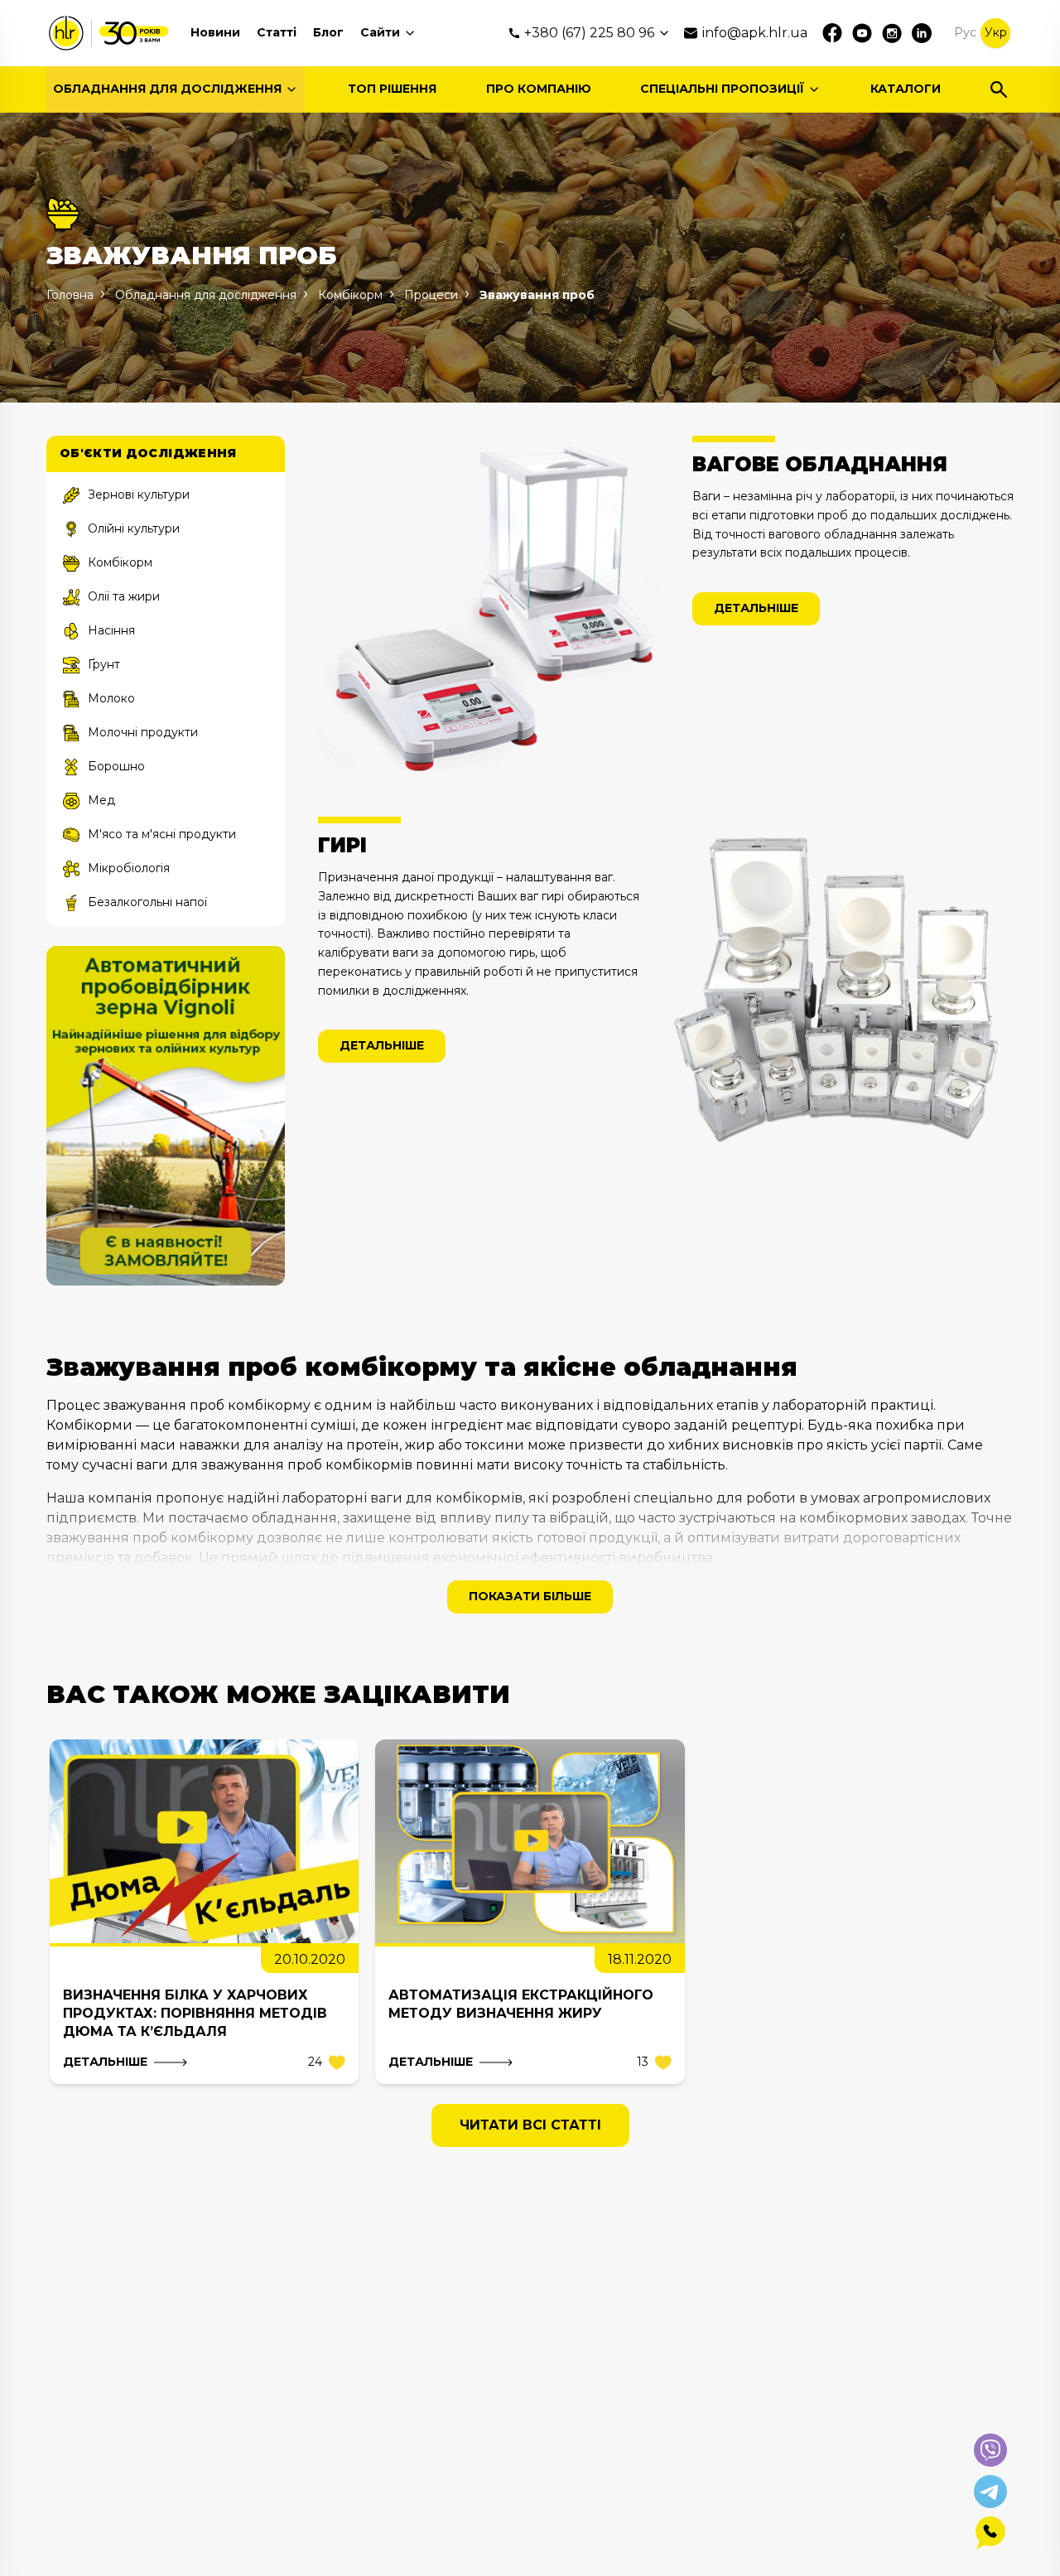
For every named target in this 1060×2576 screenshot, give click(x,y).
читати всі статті (530, 2125)
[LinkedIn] (922, 33)
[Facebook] (832, 33)
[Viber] (990, 2450)
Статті (277, 32)
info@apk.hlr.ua (755, 33)
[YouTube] (862, 33)
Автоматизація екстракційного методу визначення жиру (521, 2004)
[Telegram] (990, 2492)
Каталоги (906, 89)
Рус (965, 32)
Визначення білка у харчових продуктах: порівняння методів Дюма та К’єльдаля (195, 2013)
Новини (215, 32)
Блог (328, 32)
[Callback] (990, 2533)
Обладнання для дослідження (167, 89)
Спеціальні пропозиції (722, 89)
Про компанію (539, 89)
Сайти (380, 32)
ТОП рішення (392, 89)
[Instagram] (892, 33)
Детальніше (756, 608)
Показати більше (530, 1596)
